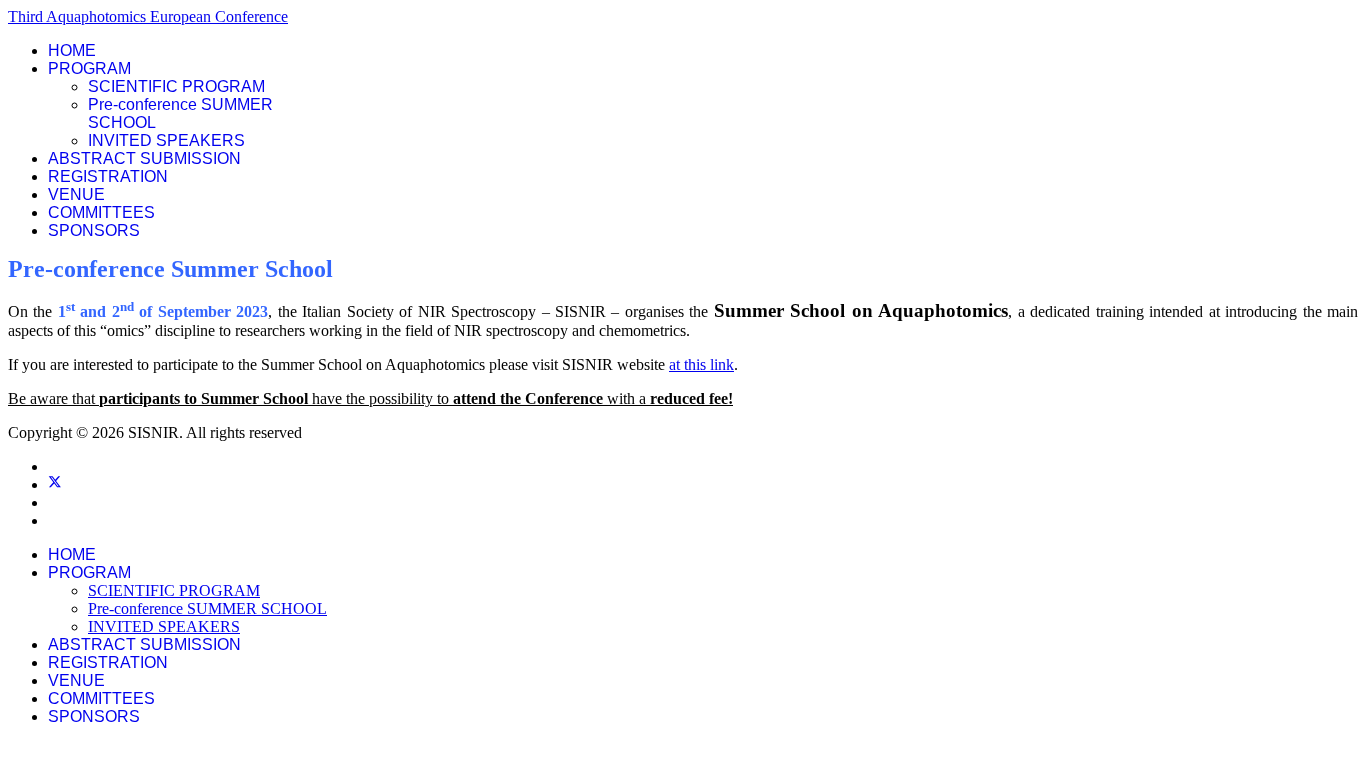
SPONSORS (94, 230)
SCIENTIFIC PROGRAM (176, 86)
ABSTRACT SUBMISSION (144, 158)
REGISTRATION (108, 176)
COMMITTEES (101, 212)
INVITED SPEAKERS (166, 140)
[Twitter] (55, 484)
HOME (72, 50)
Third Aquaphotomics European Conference (148, 16)
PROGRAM (89, 68)
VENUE (76, 194)
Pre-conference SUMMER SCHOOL (207, 608)
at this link (701, 364)
